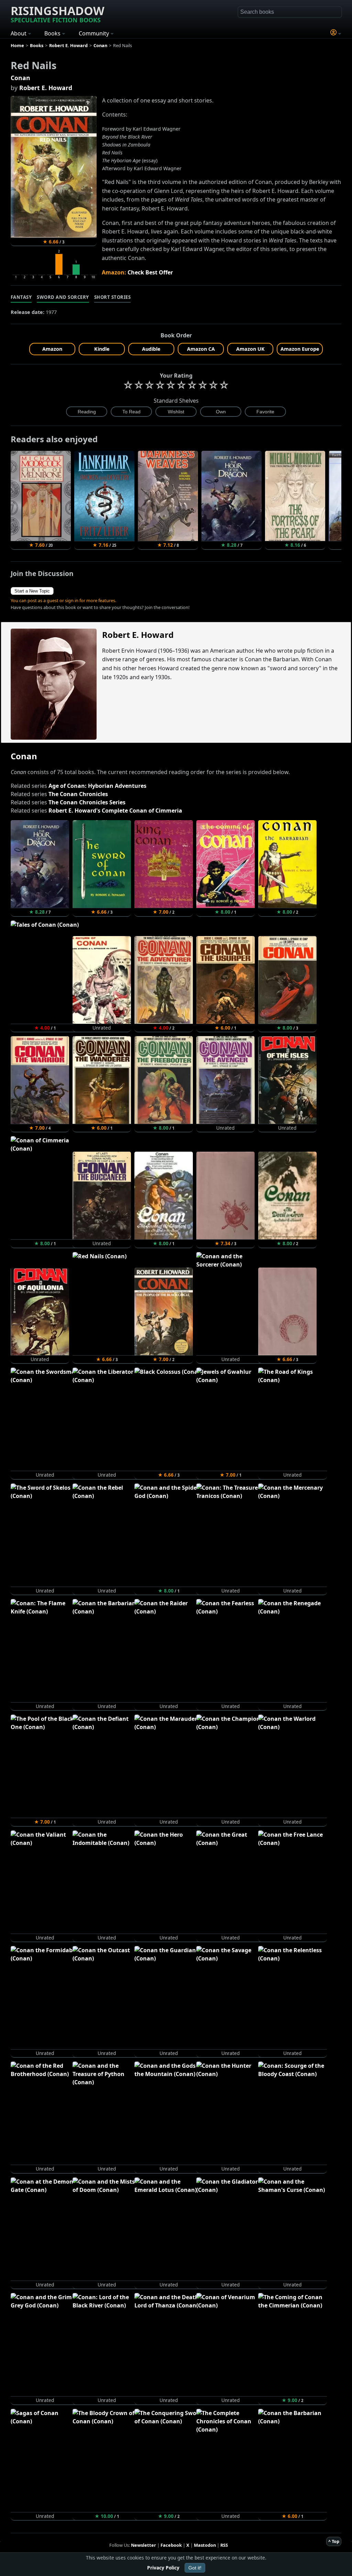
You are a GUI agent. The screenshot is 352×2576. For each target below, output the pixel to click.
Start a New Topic (32, 591)
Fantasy (21, 297)
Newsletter (144, 2545)
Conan (20, 78)
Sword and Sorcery (63, 297)
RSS (224, 2545)
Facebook (171, 2545)
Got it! (195, 2568)
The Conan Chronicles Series (87, 802)
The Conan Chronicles (78, 794)
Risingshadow (58, 13)
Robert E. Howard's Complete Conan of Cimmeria (115, 811)
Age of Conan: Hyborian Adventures (97, 786)
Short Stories (113, 297)
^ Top (334, 2541)
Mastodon (205, 2545)
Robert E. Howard (46, 88)
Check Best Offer (150, 272)
